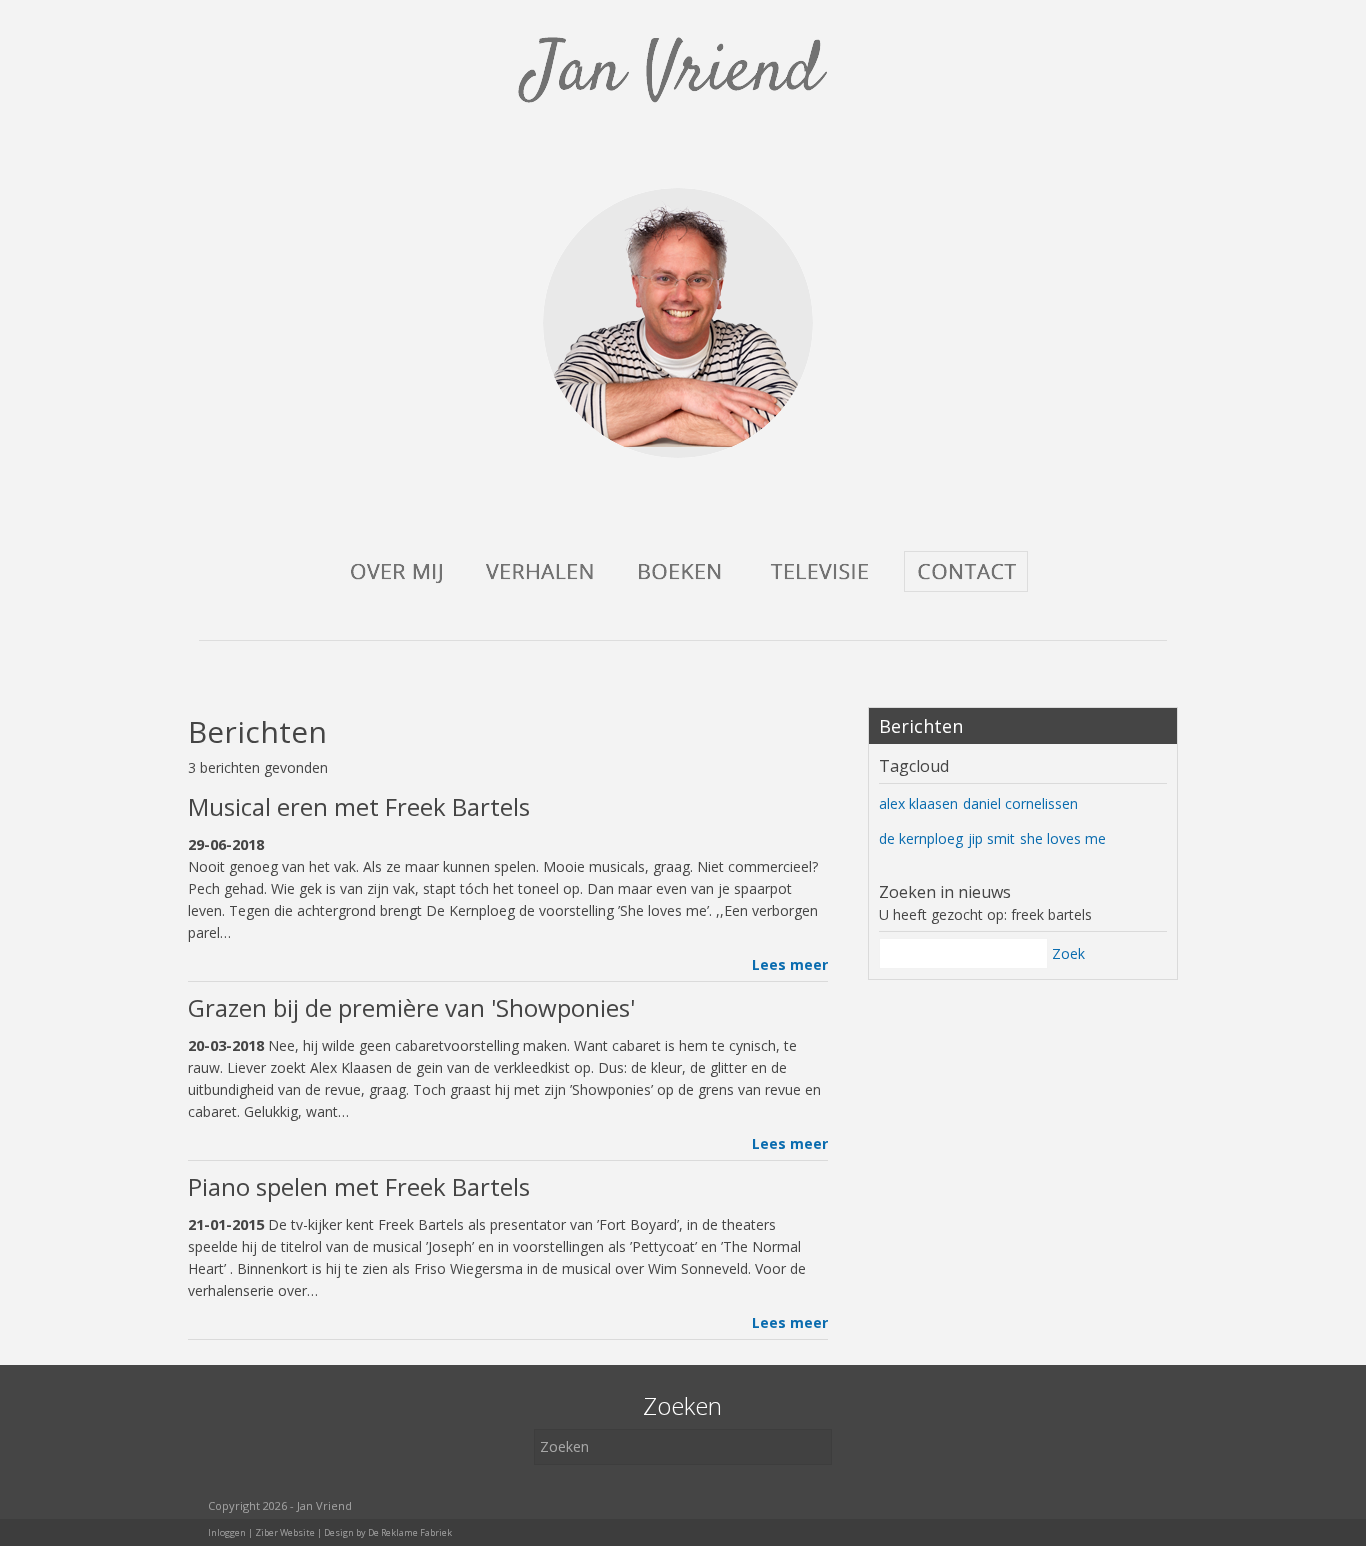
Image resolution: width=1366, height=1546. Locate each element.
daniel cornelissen (1020, 803)
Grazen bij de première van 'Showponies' (411, 1007)
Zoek (1068, 953)
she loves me (1063, 838)
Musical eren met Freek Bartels (359, 806)
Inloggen (227, 1532)
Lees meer (790, 964)
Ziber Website (285, 1532)
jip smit (991, 838)
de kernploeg (921, 838)
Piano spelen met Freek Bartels (359, 1186)
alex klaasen (918, 803)
